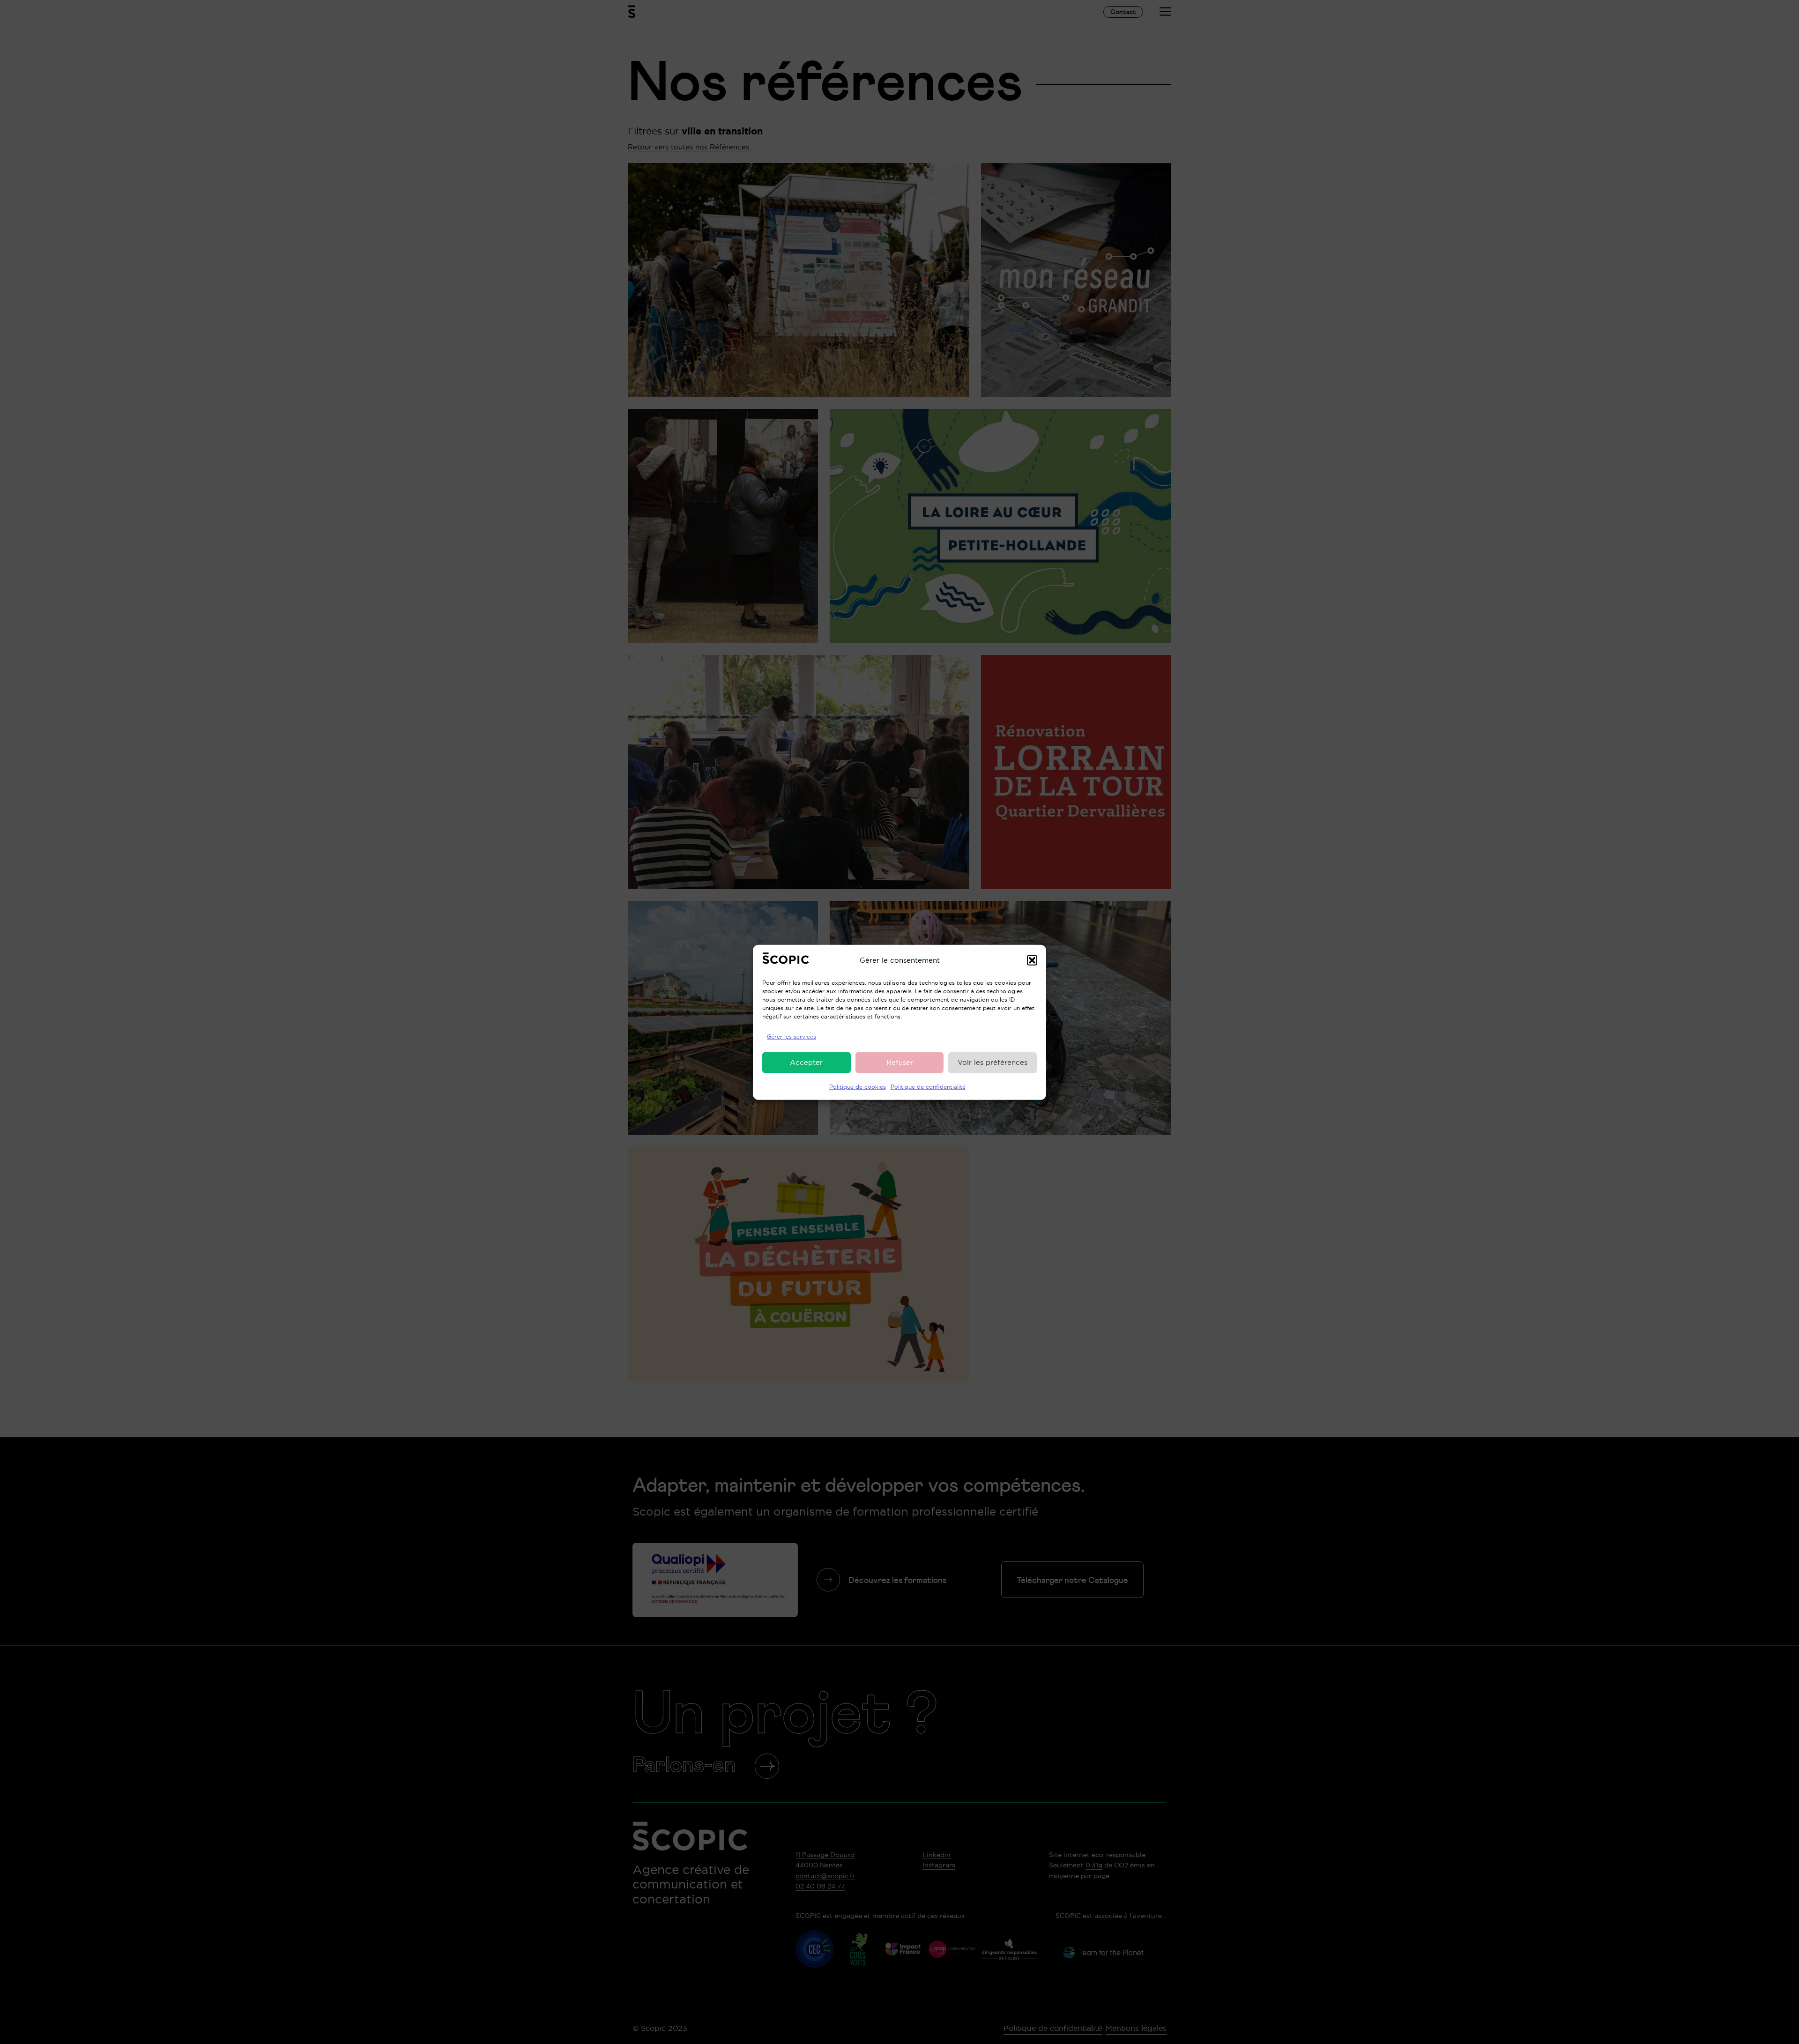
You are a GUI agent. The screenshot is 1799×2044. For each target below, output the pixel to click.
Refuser (900, 1062)
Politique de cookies (858, 1086)
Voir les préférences (992, 1062)
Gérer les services (792, 1036)
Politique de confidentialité (928, 1086)
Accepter (806, 1062)
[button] (1032, 960)
